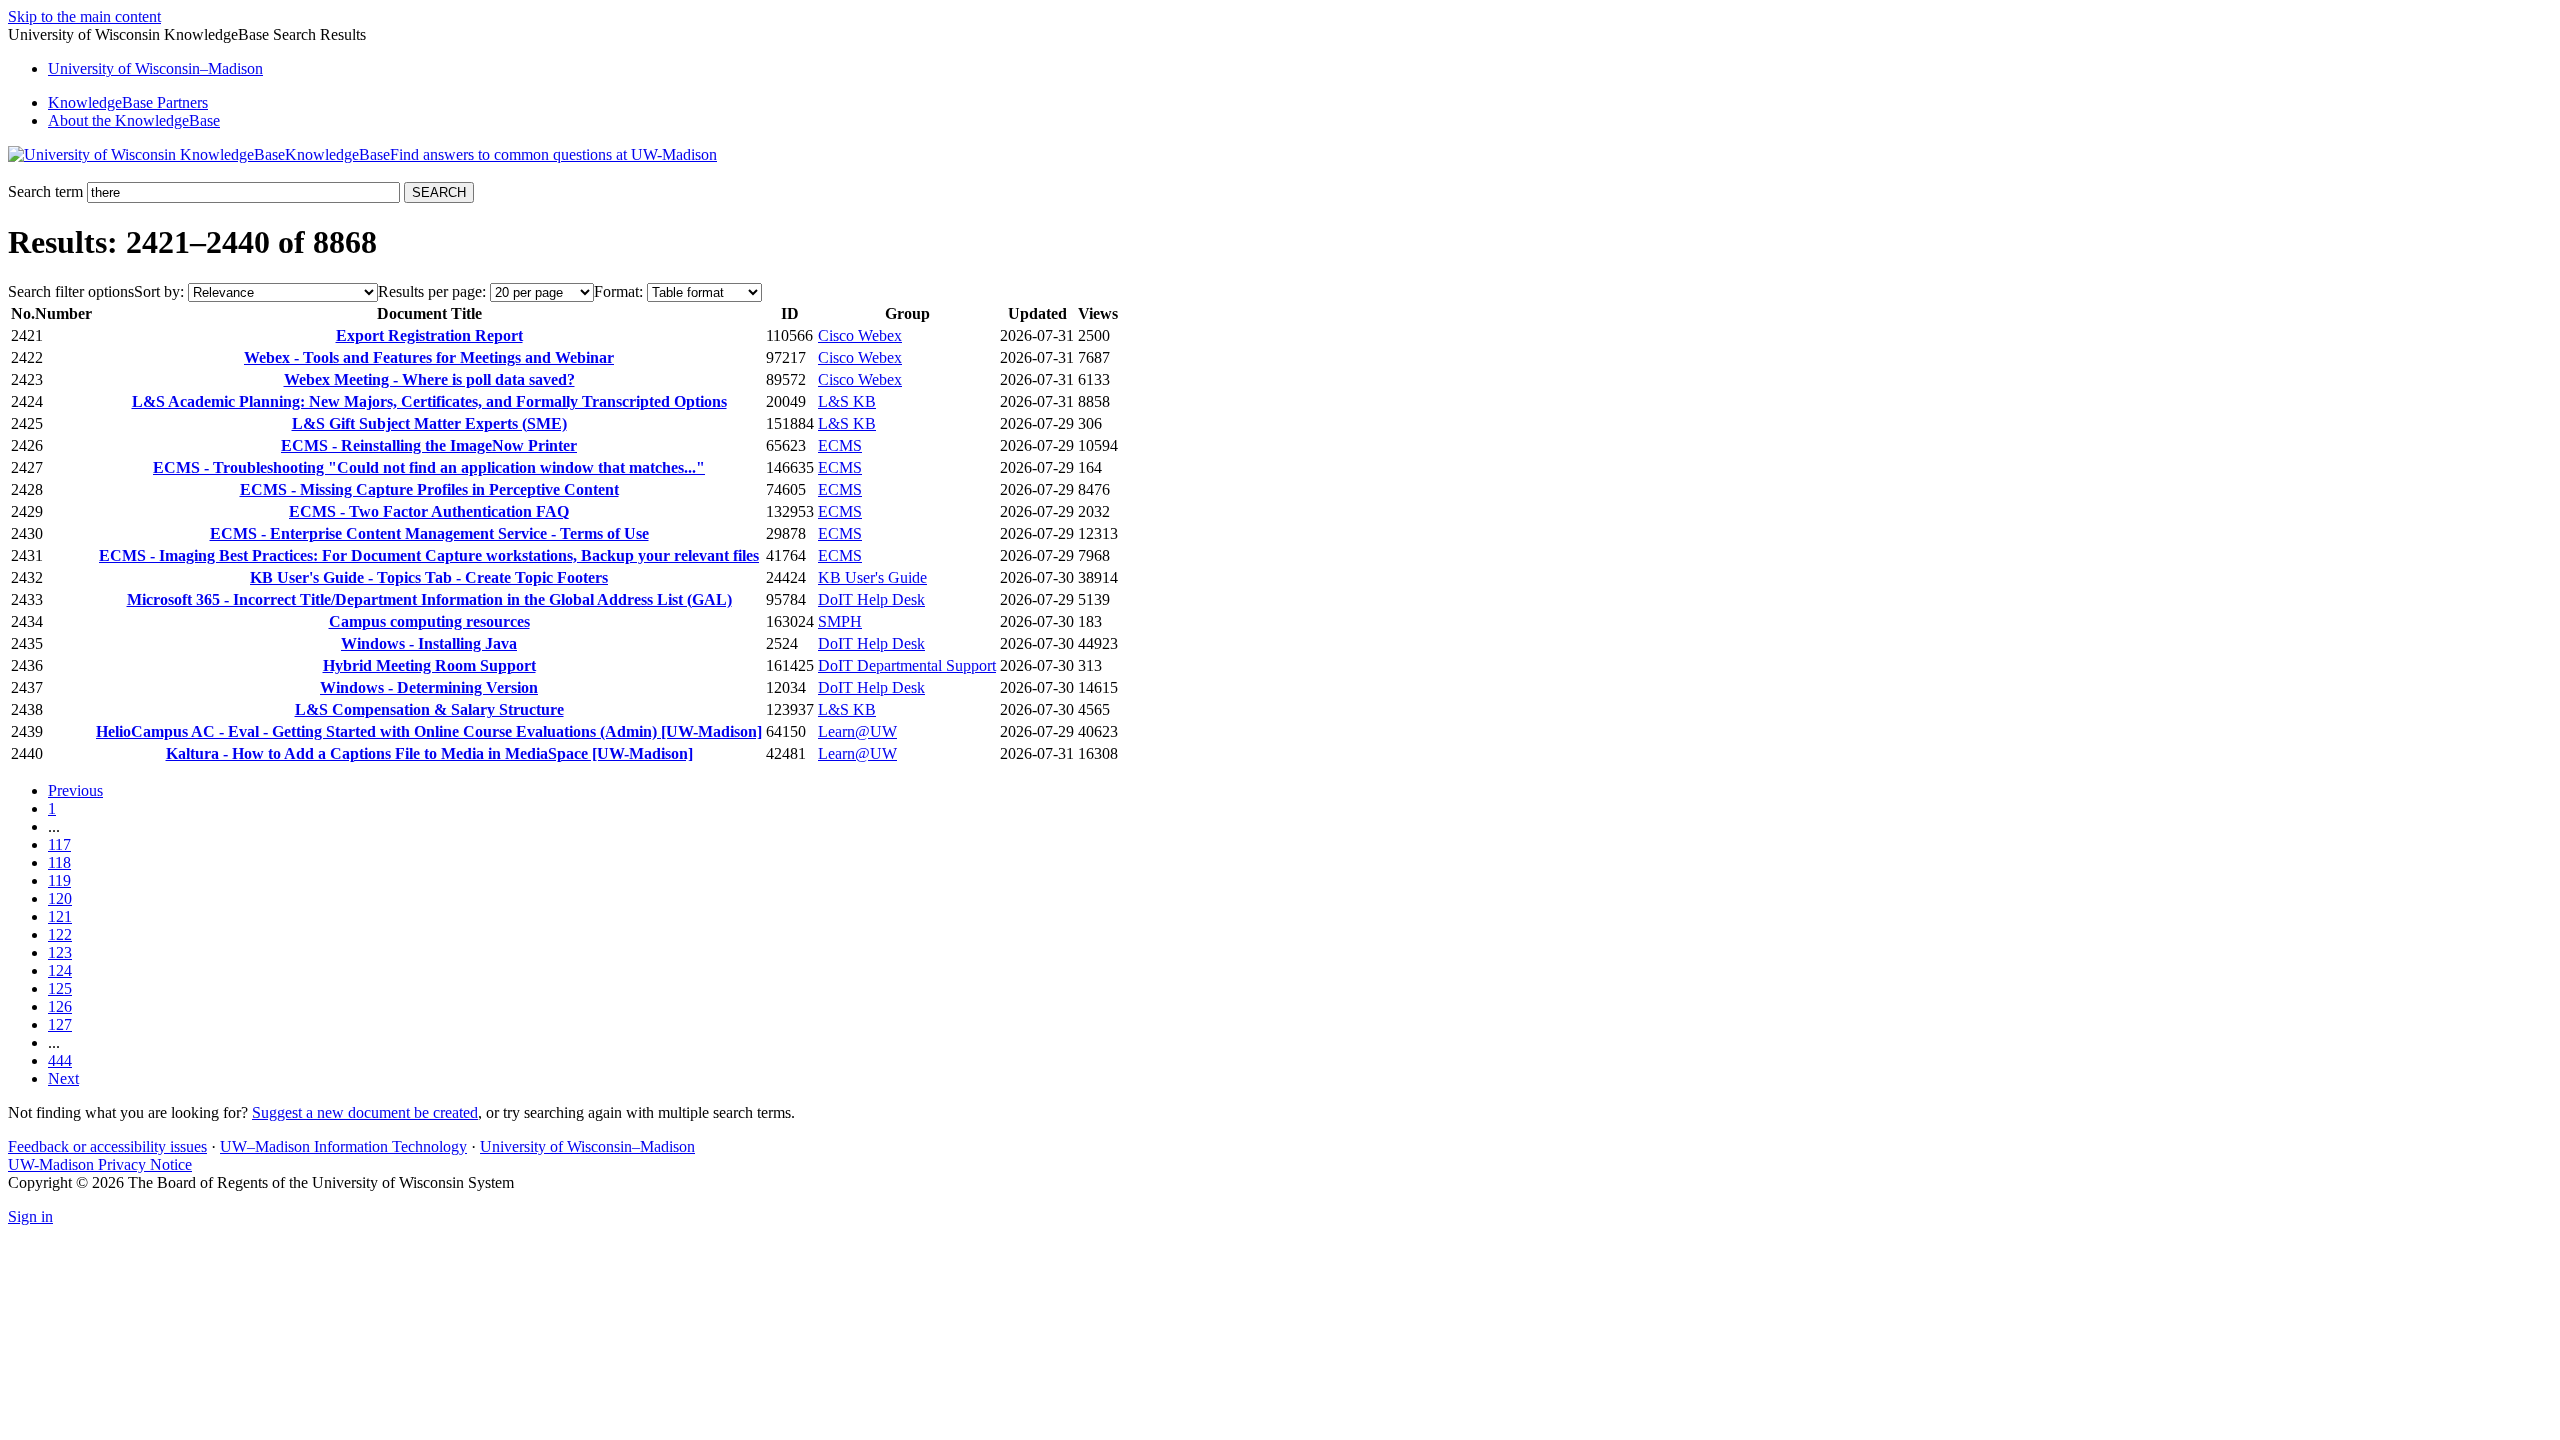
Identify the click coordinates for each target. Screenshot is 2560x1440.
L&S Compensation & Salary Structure (429, 709)
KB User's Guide (872, 577)
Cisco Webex (860, 335)
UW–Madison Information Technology (343, 1146)
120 (60, 898)
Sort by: (159, 291)
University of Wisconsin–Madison (587, 1146)
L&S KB (847, 401)
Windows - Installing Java (429, 643)
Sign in (30, 1216)
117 (59, 844)
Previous (75, 790)
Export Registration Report (429, 335)
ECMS (840, 445)
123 (60, 952)
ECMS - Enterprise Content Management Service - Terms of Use (429, 533)
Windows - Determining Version (429, 687)
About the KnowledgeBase (134, 120)
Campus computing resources (429, 621)
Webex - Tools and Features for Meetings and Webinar (429, 357)
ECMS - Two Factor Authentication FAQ (429, 511)
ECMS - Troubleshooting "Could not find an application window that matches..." (429, 467)
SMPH (840, 621)
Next (63, 1078)
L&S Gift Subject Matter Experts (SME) (429, 423)
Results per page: (432, 291)
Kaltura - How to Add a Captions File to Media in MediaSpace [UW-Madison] (429, 753)
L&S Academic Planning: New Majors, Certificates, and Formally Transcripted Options (429, 401)
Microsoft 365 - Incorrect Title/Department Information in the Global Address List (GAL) (429, 599)
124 (60, 970)
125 (60, 988)
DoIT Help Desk (871, 599)
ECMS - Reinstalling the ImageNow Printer (429, 445)
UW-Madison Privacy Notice (100, 1164)
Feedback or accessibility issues (107, 1146)
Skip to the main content (84, 16)
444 (60, 1060)
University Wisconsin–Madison (155, 68)
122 (60, 934)
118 (59, 862)
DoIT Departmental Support (907, 665)
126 (60, 1006)
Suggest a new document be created (365, 1112)
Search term (45, 191)
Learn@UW (857, 731)
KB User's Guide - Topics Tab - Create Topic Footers (429, 577)
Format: (618, 291)
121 (60, 916)
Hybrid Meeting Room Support (429, 665)
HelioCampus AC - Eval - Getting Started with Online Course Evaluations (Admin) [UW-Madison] (429, 731)
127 (60, 1024)
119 (59, 880)
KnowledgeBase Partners (128, 102)
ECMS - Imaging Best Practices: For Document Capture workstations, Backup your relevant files (429, 555)
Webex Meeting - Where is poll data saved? (429, 379)
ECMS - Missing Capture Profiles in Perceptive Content (429, 489)
